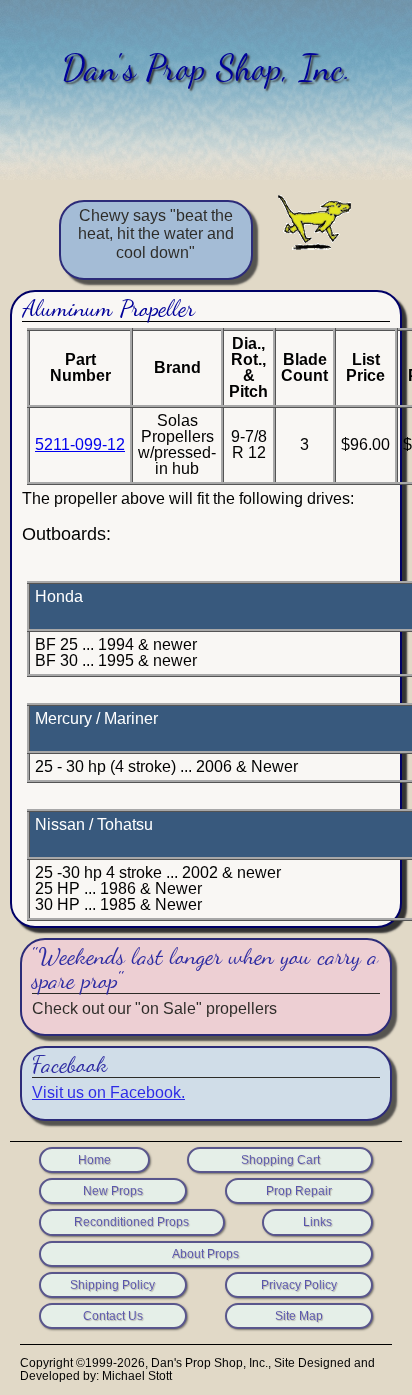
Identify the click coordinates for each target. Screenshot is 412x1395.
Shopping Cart (280, 1160)
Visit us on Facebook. (108, 1092)
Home (94, 1160)
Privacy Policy (299, 1285)
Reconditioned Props (131, 1222)
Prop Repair (299, 1191)
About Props (205, 1254)
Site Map (299, 1316)
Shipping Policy (112, 1285)
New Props (113, 1191)
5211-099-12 (80, 444)
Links (317, 1222)
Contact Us (113, 1316)
